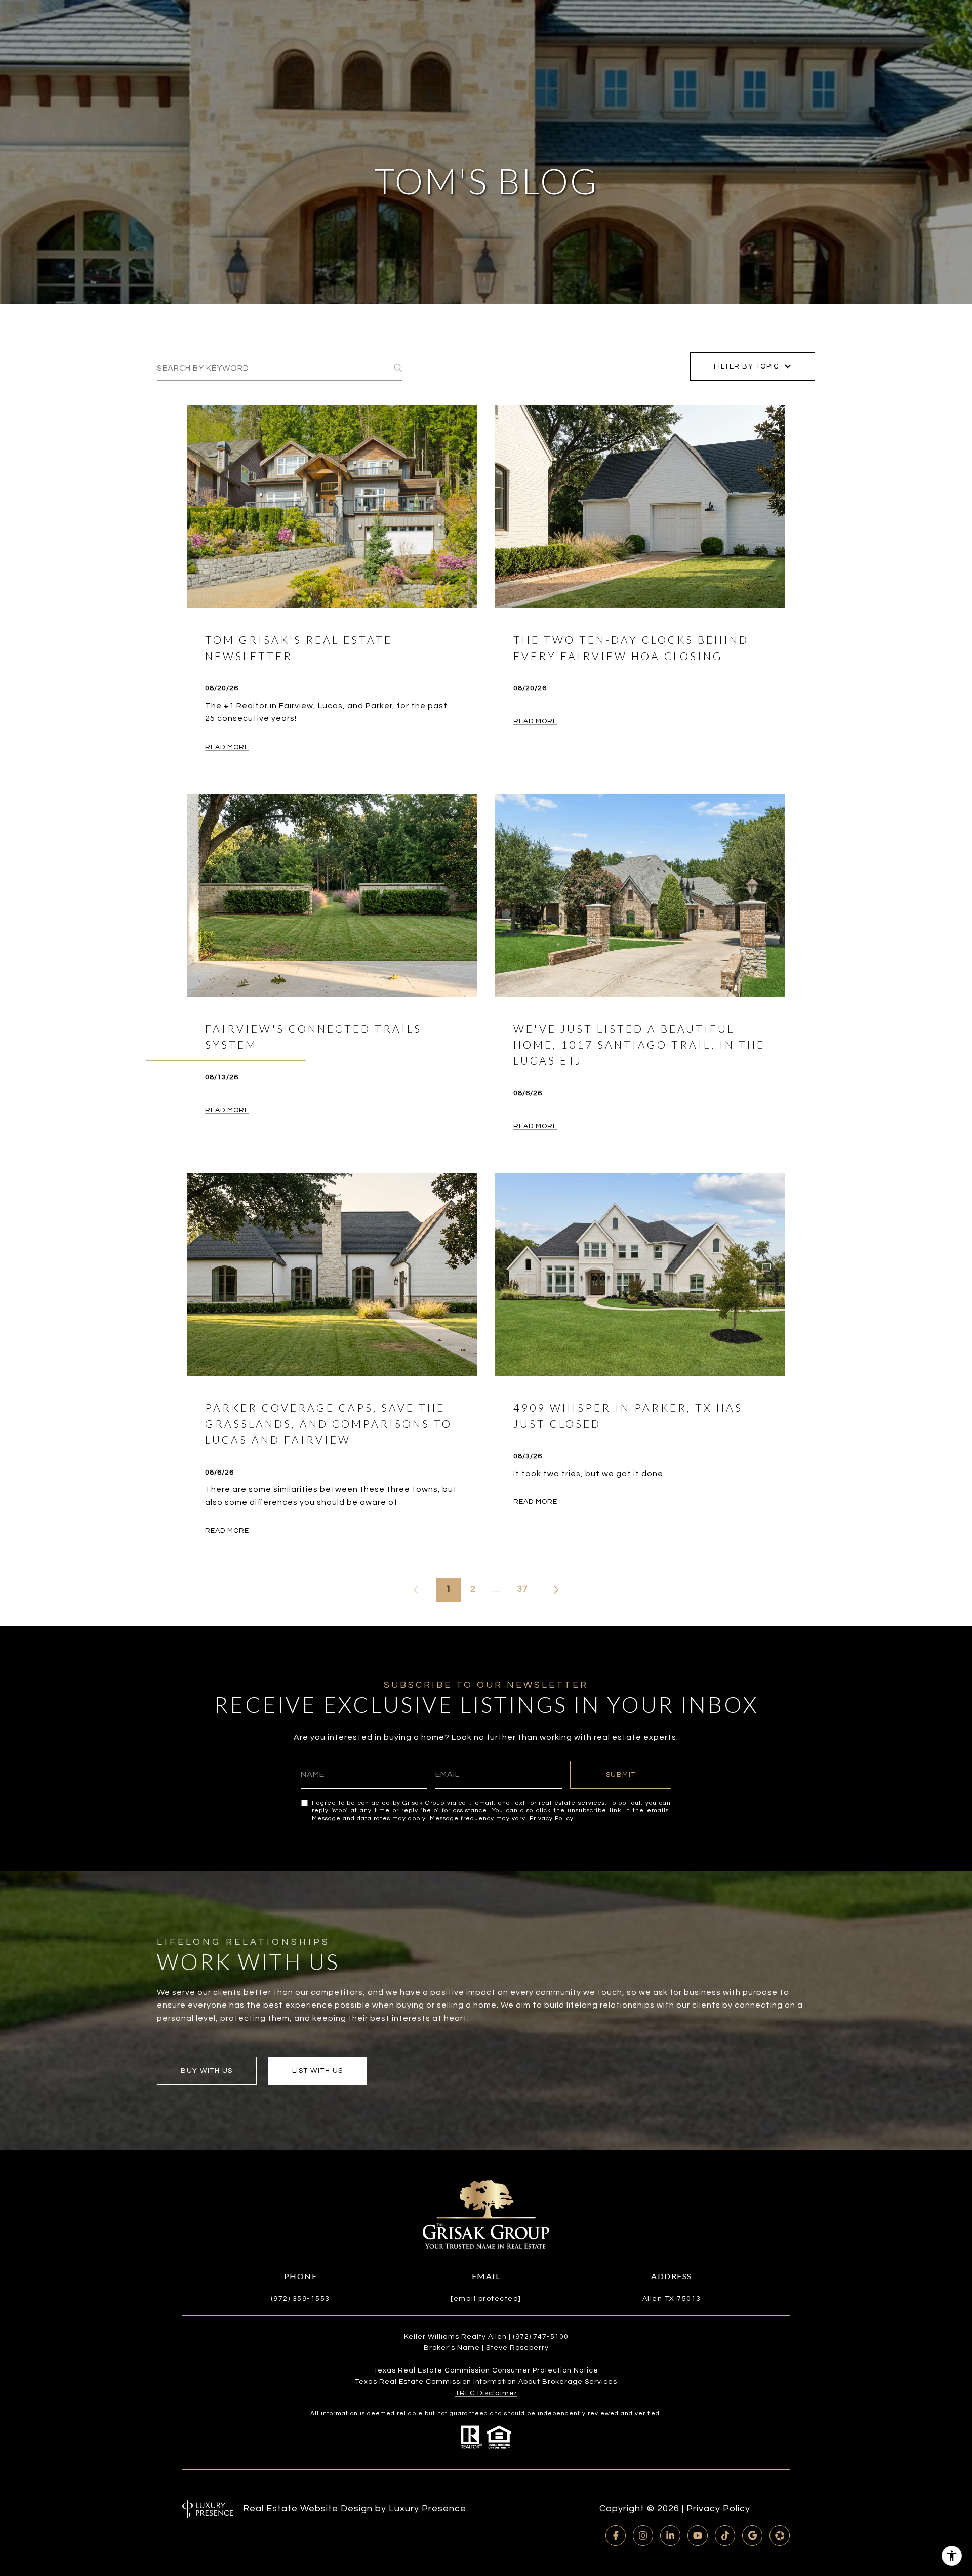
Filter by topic (747, 366)
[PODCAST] (780, 2536)
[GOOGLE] (752, 2536)
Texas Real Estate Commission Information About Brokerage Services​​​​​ (486, 2382)
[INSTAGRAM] (643, 2536)
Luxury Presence (428, 2508)
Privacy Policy (552, 1818)
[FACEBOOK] (616, 2536)
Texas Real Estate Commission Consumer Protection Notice (486, 2370)
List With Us (318, 2071)
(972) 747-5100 (541, 2337)
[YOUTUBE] (698, 2536)
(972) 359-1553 (300, 2299)
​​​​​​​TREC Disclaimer (486, 2393)
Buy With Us (207, 2071)
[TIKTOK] (725, 2536)
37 (522, 1589)
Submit (621, 1775)
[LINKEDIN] (670, 2536)
